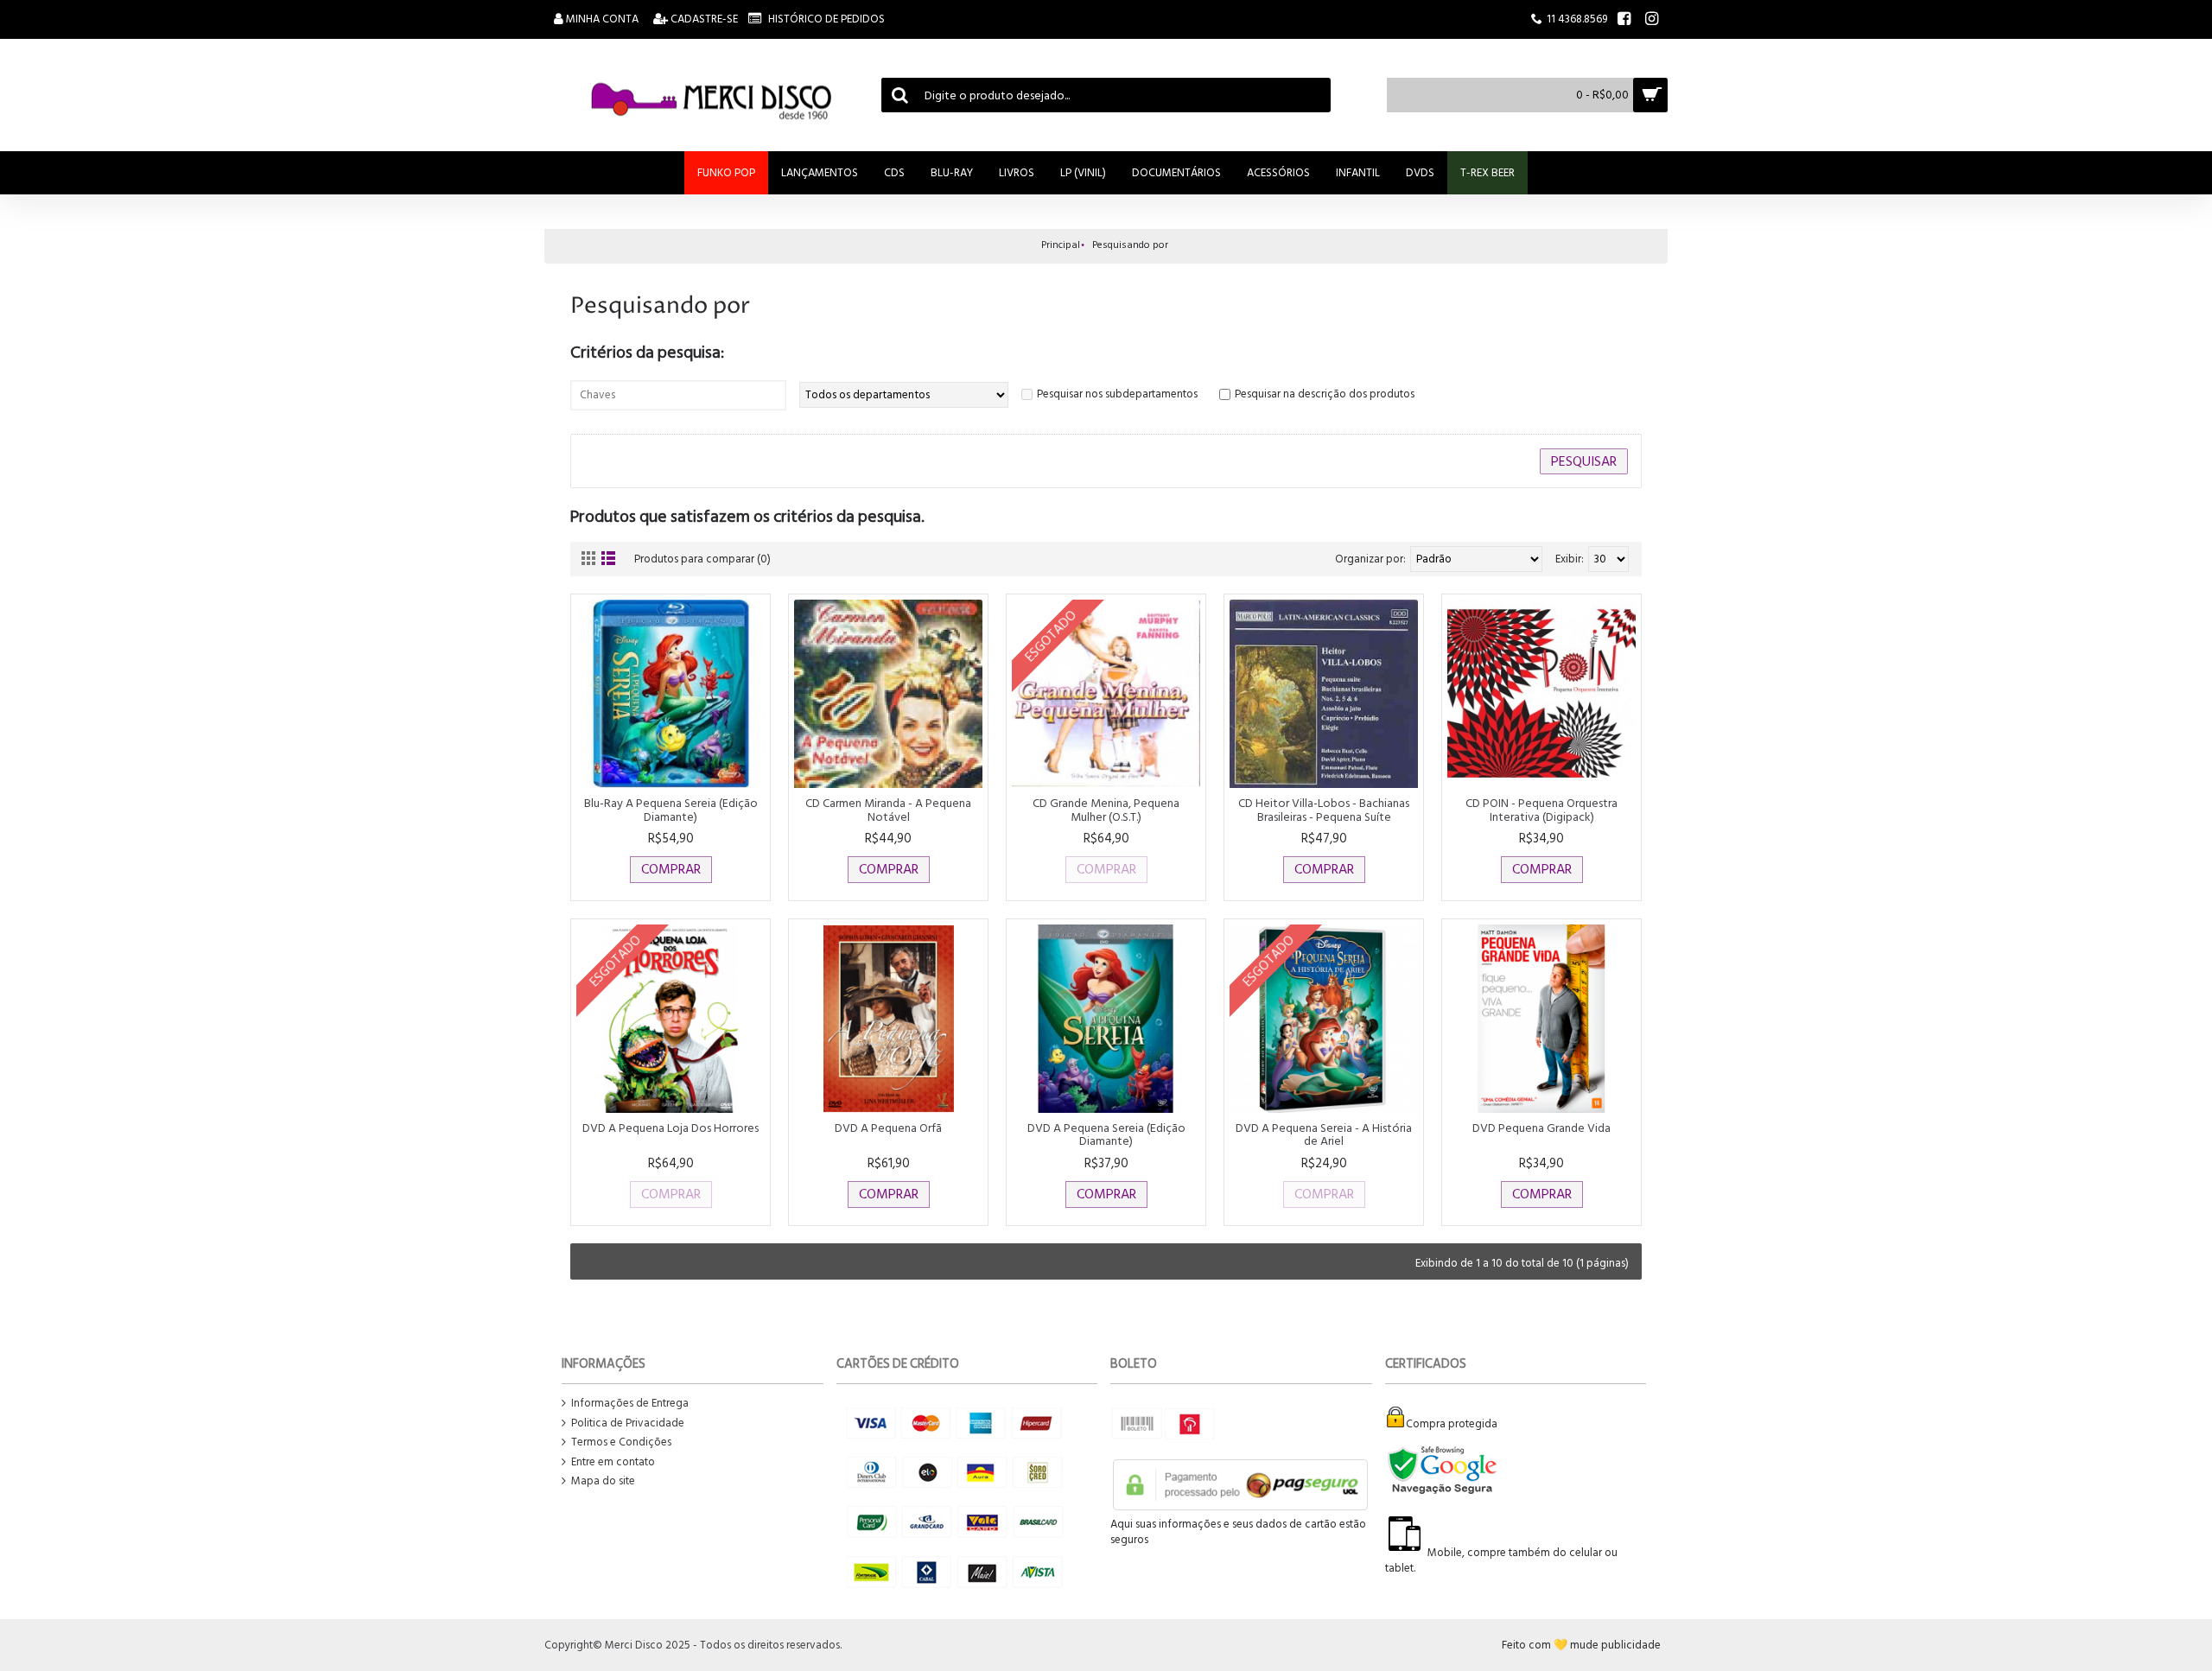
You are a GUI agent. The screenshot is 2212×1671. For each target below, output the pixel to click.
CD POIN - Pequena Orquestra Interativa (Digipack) (1541, 810)
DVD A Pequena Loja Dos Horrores (671, 1128)
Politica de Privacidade (628, 1423)
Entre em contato (613, 1462)
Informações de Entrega (630, 1404)
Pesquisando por (1130, 245)
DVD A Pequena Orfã (888, 1128)
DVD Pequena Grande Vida (1541, 1128)
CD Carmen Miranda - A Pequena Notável (888, 810)
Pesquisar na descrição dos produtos (1325, 394)
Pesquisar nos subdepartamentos (1117, 394)
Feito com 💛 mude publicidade (1581, 1645)
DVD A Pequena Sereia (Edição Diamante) (1106, 1134)
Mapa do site (603, 1481)
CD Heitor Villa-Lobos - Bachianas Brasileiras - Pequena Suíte (1324, 810)
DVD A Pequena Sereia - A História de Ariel (1324, 1134)
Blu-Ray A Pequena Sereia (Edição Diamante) (671, 810)
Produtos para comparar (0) (702, 559)
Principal (1061, 245)
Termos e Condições (621, 1442)
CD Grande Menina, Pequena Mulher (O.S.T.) (1106, 810)
